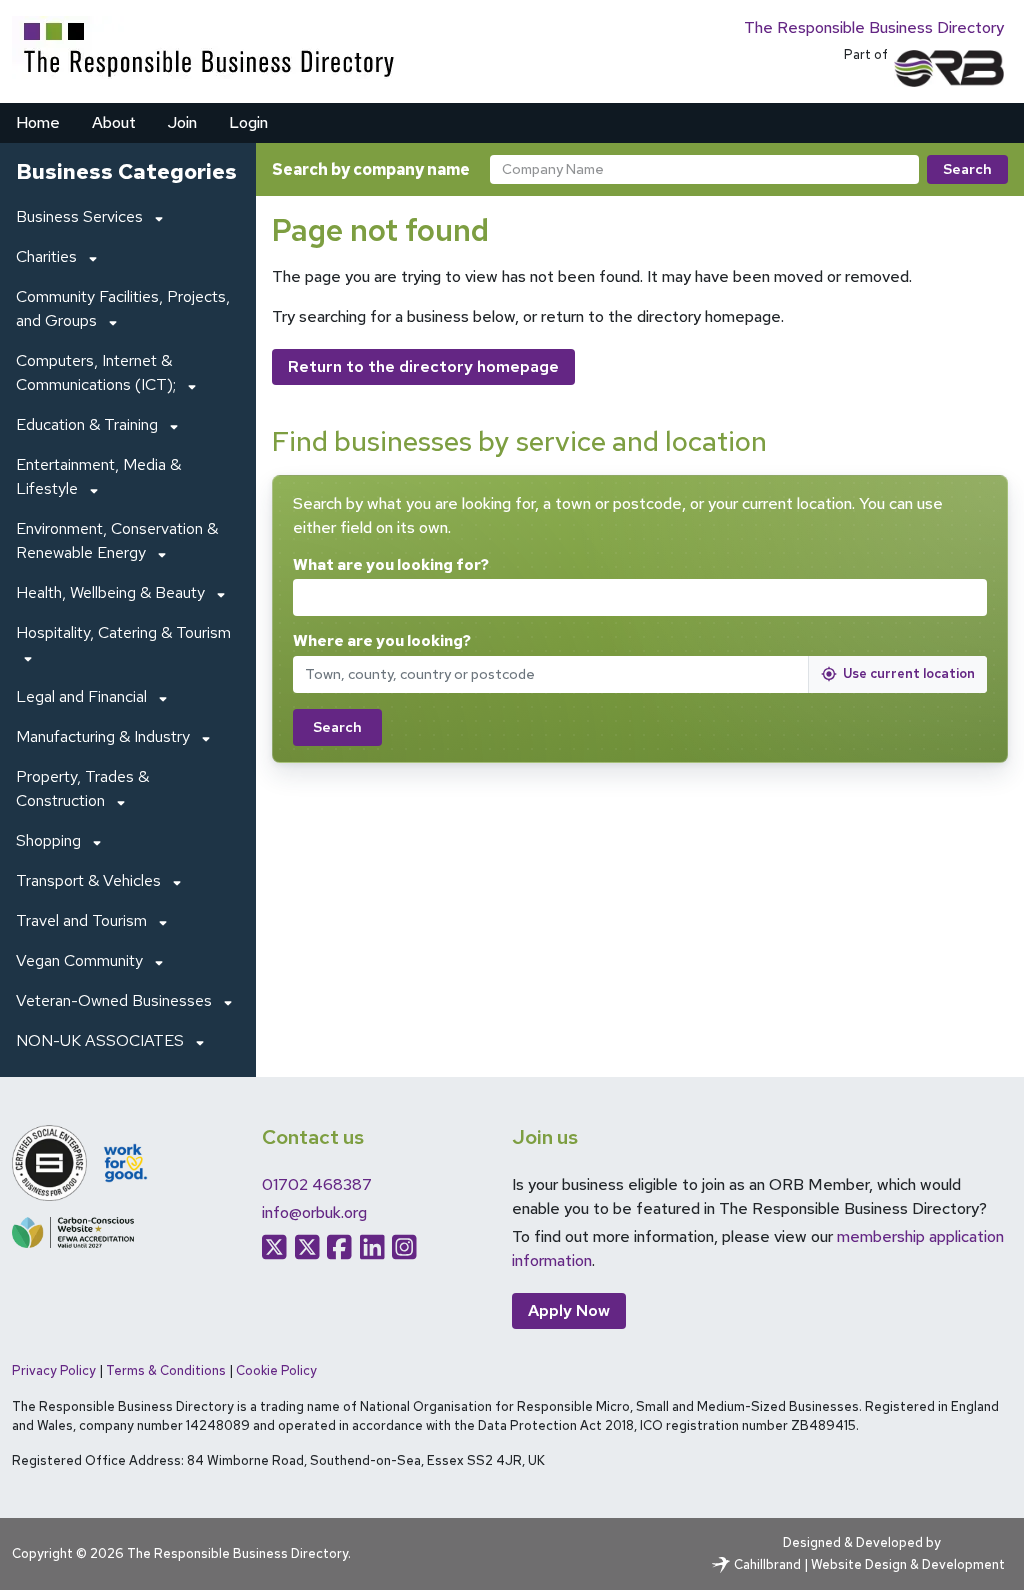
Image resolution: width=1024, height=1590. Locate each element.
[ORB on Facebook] (339, 1247)
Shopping (48, 840)
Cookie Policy (276, 1370)
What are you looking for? (391, 565)
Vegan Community (79, 960)
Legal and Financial (81, 696)
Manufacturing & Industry (103, 736)
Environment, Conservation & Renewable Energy (117, 540)
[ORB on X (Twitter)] (274, 1247)
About (114, 122)
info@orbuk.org (314, 1212)
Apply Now (569, 1310)
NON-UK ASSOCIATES (100, 1040)
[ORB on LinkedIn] (372, 1247)
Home (38, 122)
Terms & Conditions (166, 1370)
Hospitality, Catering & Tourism (123, 632)
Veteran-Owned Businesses (114, 1000)
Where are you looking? (382, 641)
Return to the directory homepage (423, 366)
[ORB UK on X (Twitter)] (307, 1247)
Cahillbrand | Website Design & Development (869, 1564)
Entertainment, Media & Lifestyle (98, 476)
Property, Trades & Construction (82, 788)
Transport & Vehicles (88, 880)
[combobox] (704, 169)
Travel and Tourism (81, 920)
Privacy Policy (54, 1370)
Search (967, 169)
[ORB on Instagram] (404, 1247)
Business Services (79, 216)
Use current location (909, 673)
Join (182, 122)
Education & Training (87, 424)
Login (248, 122)
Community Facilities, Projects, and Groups (123, 308)
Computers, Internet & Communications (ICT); (96, 372)
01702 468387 (317, 1184)
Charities (46, 256)
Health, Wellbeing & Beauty (110, 592)
